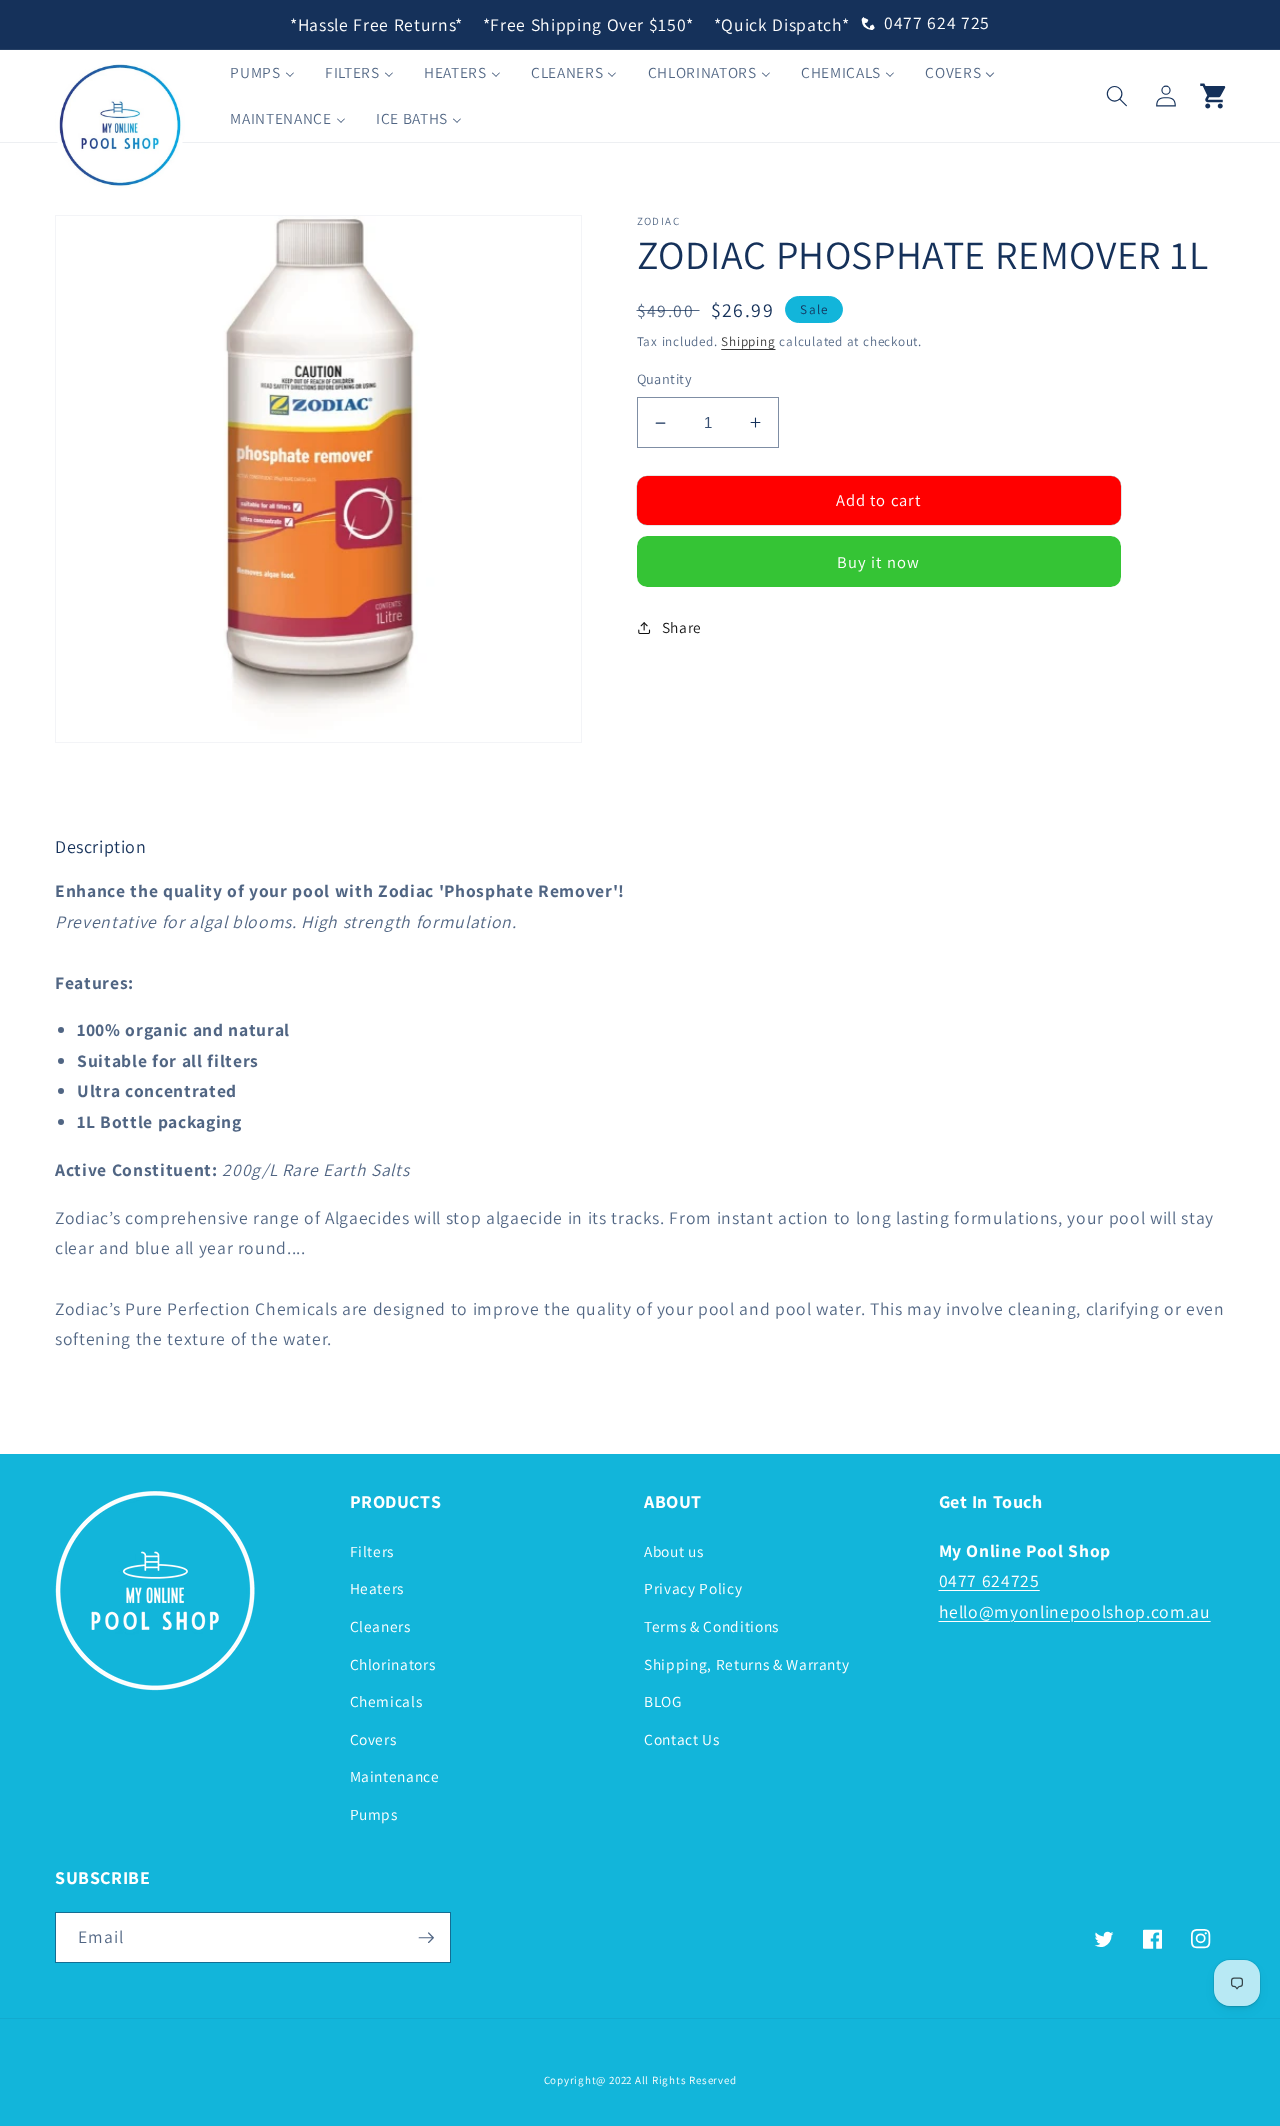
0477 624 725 (937, 22)
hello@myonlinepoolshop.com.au (1075, 1611)
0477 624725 (989, 1580)
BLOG (663, 1701)
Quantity (665, 378)
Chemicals (386, 1701)
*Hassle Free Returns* (376, 24)
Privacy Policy (693, 1588)
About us (673, 1551)
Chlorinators (393, 1664)
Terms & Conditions (711, 1626)
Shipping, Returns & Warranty (746, 1664)
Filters (372, 1551)
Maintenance (395, 1776)
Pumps (374, 1814)
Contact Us (682, 1739)
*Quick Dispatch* (782, 24)
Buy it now (878, 562)
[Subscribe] (426, 1938)
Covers (373, 1739)
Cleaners (380, 1626)
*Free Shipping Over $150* (589, 24)
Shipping (748, 341)
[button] (1117, 95)
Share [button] (682, 627)
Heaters (377, 1588)
